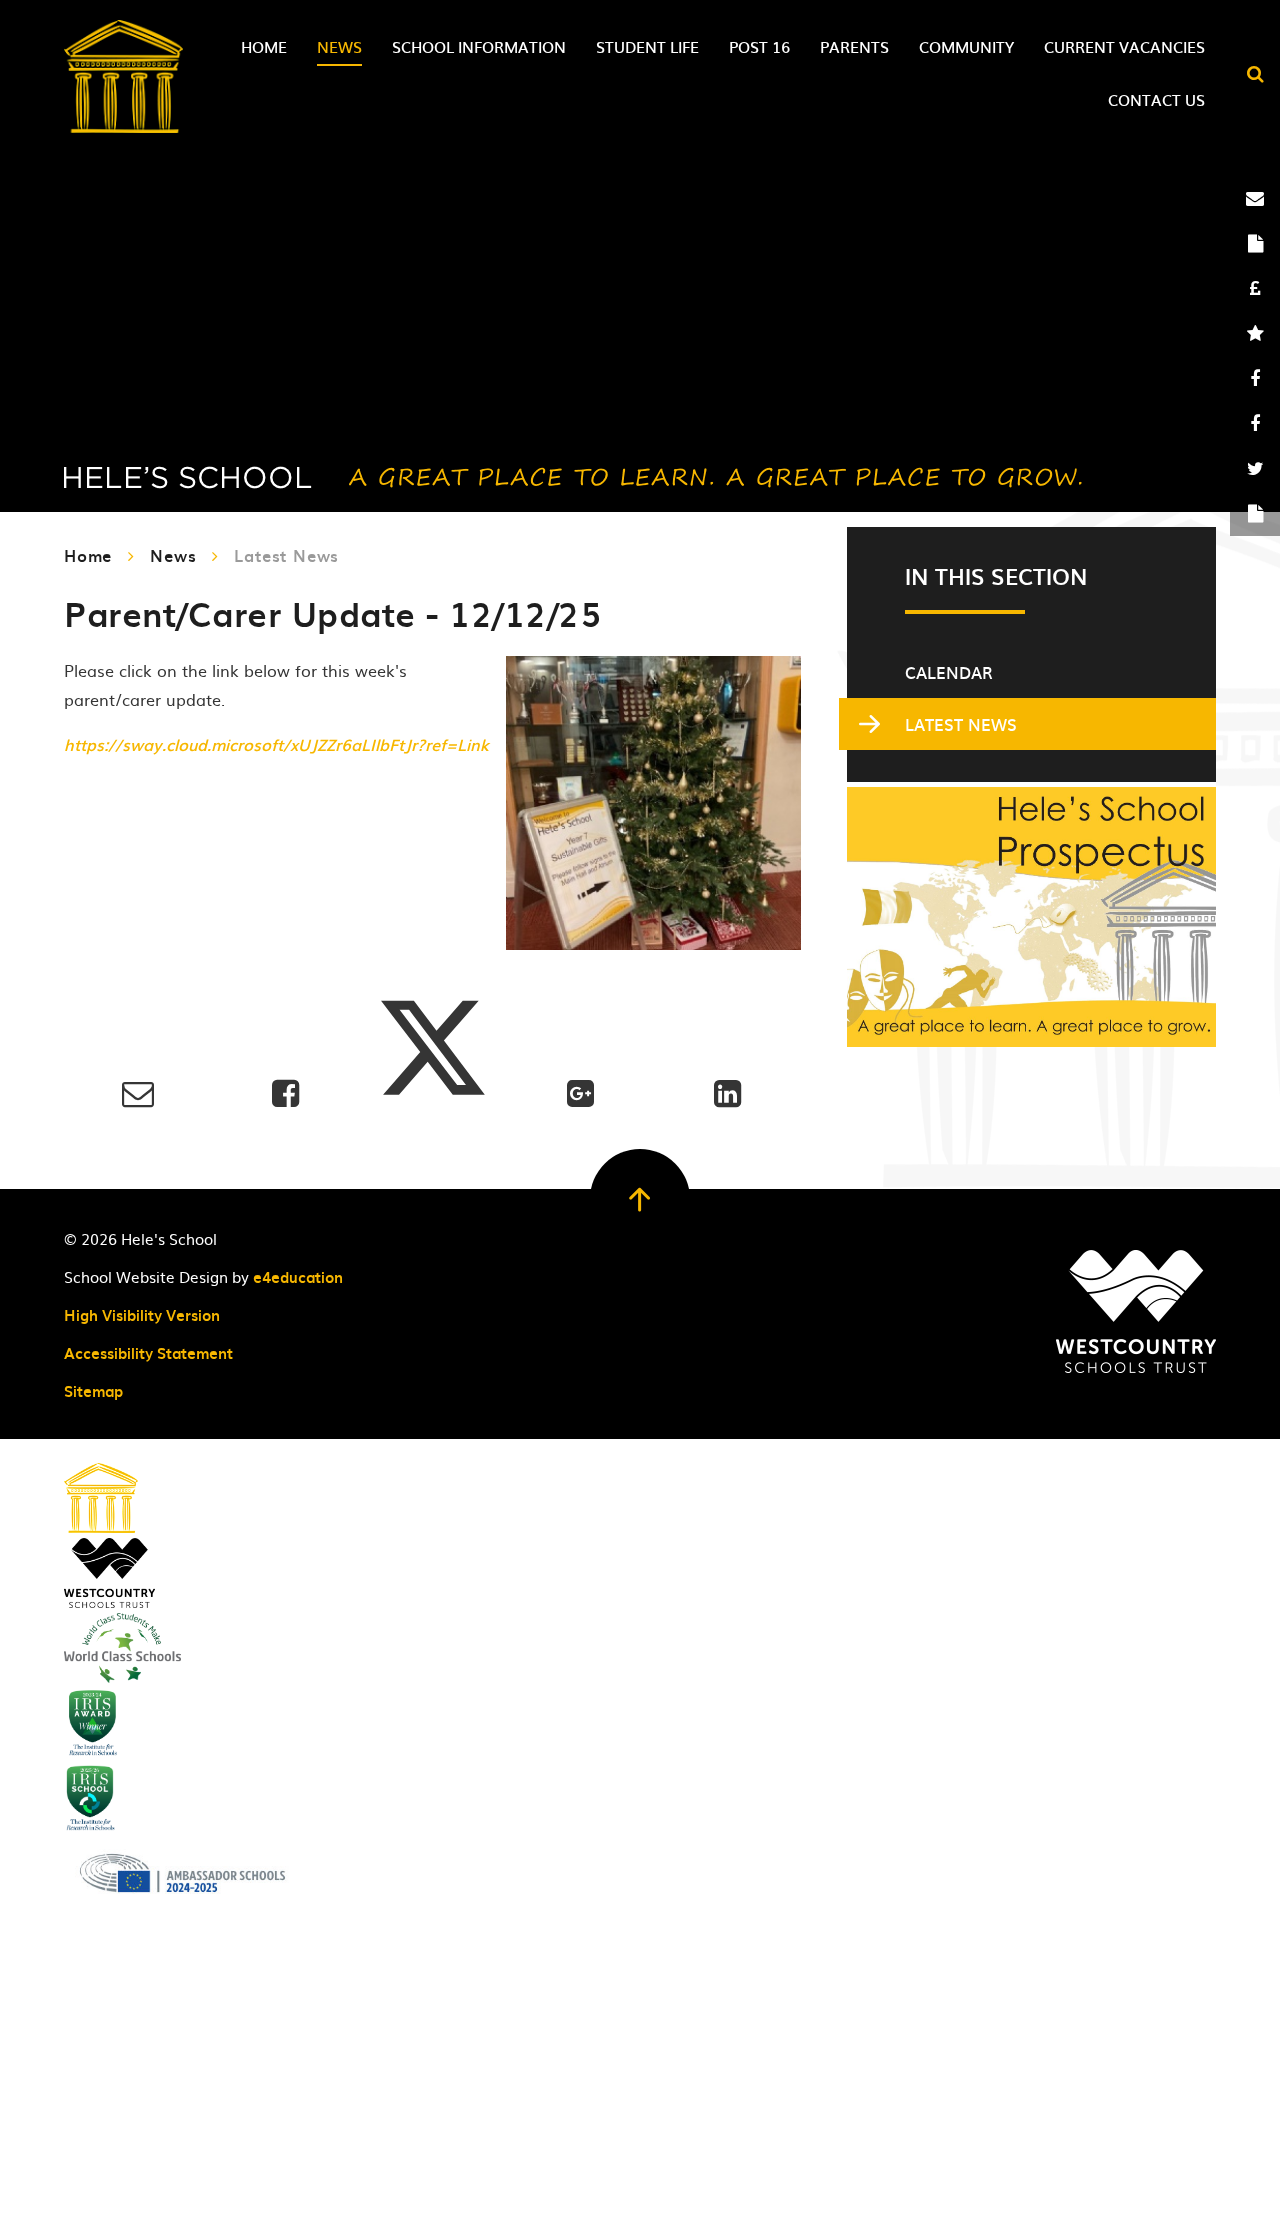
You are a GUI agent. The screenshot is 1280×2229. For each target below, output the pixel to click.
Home (88, 555)
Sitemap (93, 1391)
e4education (298, 1277)
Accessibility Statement (148, 1353)
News (173, 555)
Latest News (286, 555)
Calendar (949, 672)
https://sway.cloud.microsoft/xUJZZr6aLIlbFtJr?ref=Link (276, 744)
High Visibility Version (142, 1315)
